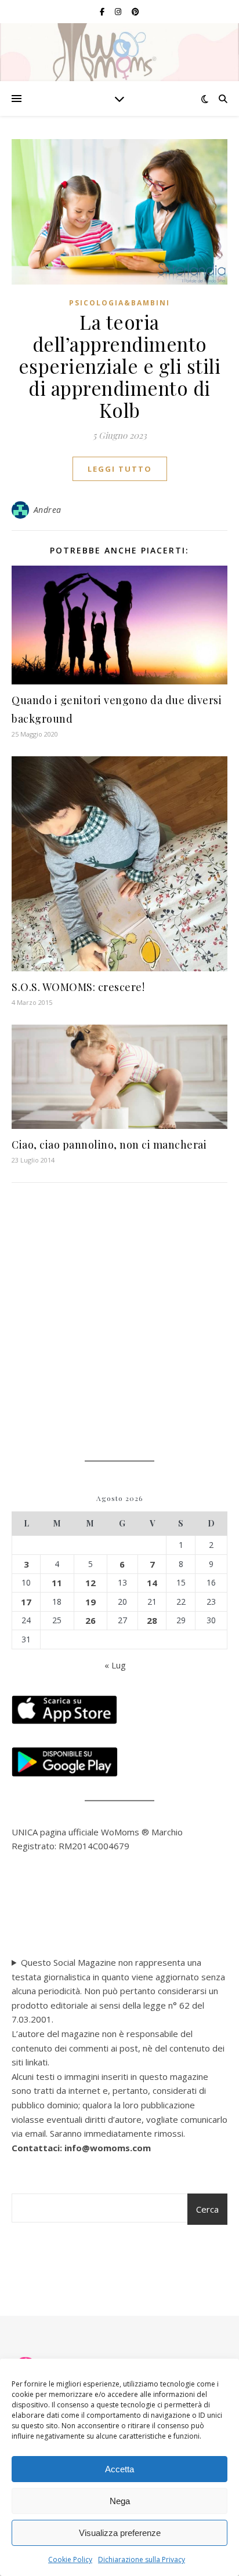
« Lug (115, 1665)
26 (90, 1620)
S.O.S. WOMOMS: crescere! (78, 987)
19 (90, 1602)
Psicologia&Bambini (119, 303)
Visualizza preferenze (120, 2533)
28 (152, 1620)
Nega (120, 2501)
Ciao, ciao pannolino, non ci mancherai (109, 1145)
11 (57, 1583)
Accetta (119, 2469)
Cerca (207, 2209)
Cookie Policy (70, 2559)
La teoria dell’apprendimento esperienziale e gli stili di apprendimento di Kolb (120, 366)
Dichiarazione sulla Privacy (142, 2559)
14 (152, 1583)
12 (90, 1583)
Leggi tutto (120, 469)
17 (26, 1602)
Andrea (48, 510)
